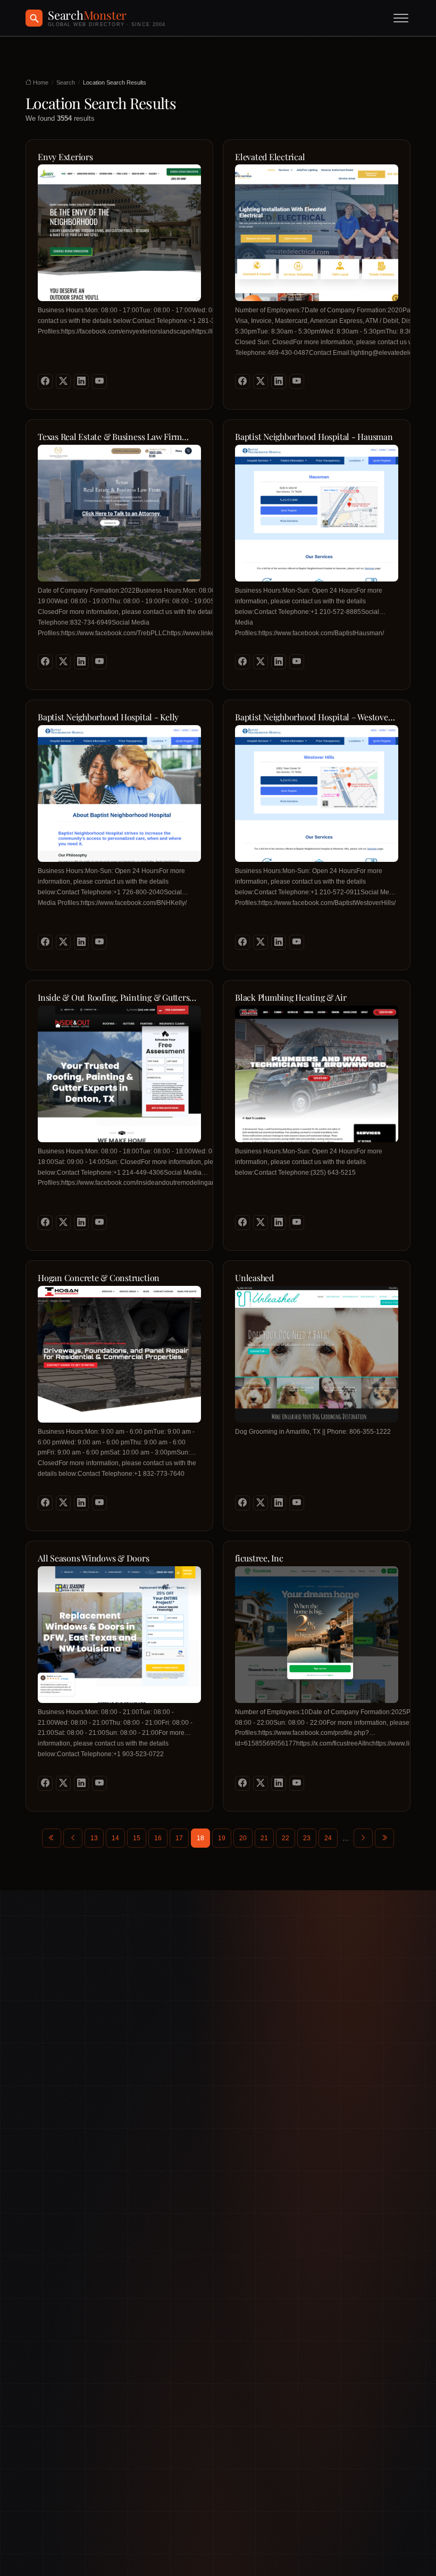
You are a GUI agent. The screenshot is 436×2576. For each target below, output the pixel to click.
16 (158, 1838)
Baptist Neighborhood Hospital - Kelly (108, 717)
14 (115, 1838)
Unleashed (254, 1278)
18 (200, 1838)
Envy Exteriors (65, 157)
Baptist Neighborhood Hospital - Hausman (314, 437)
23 (307, 1838)
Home (40, 82)
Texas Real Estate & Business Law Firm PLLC (110, 437)
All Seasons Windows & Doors (94, 1558)
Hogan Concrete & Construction (99, 1278)
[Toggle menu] (401, 18)
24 (328, 1838)
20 (243, 1838)
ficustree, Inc (259, 1558)
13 (94, 1838)
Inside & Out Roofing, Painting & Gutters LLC (114, 998)
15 (137, 1838)
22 (286, 1838)
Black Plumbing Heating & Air (291, 998)
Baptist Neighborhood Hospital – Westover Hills (313, 717)
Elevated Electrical (270, 157)
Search (66, 82)
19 (222, 1838)
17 (179, 1838)
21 (264, 1838)
